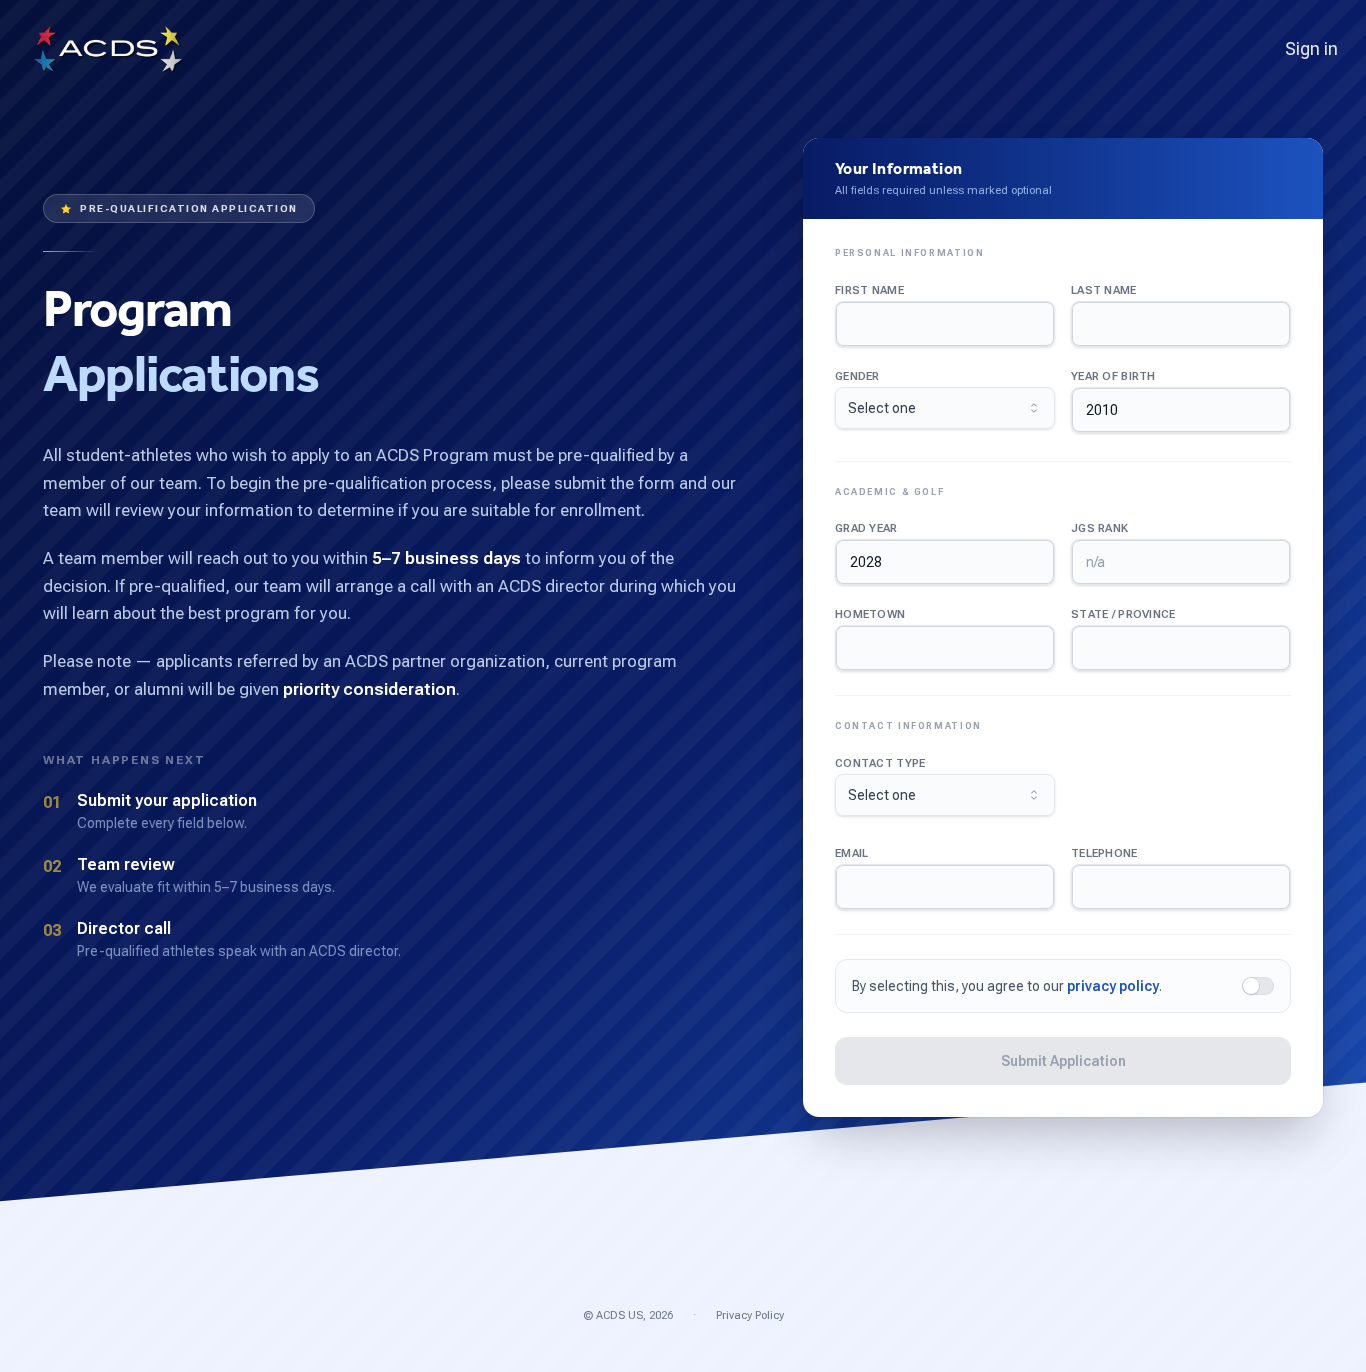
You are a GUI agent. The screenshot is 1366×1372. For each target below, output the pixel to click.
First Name (869, 290)
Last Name (1104, 290)
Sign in (1311, 48)
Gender (857, 376)
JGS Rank (1099, 528)
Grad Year (866, 528)
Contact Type (880, 763)
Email (851, 853)
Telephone (1104, 853)
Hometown (870, 614)
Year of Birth (1113, 376)
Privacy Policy (750, 1315)
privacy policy (1113, 986)
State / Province (1123, 614)
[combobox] (945, 408)
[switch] (1258, 986)
